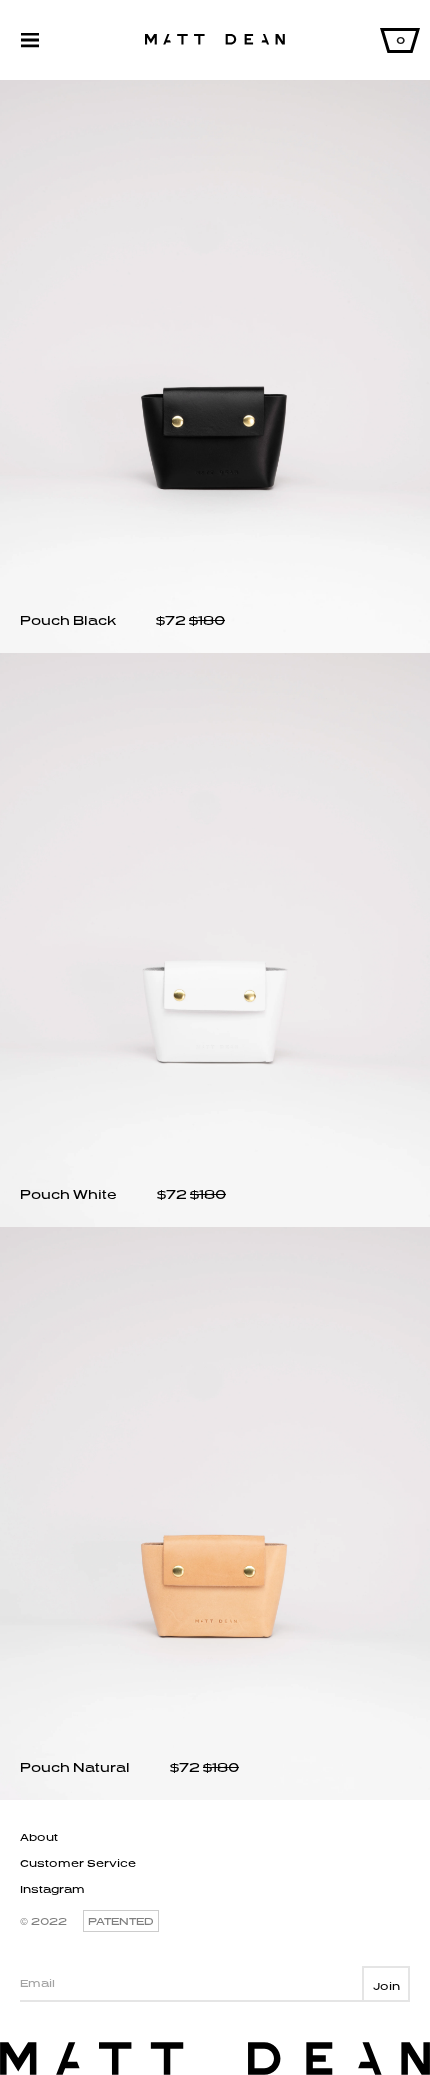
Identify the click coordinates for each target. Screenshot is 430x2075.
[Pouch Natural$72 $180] (215, 1795)
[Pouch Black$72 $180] (215, 648)
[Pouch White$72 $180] (215, 1222)
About (39, 1837)
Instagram (52, 1889)
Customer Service (78, 1863)
